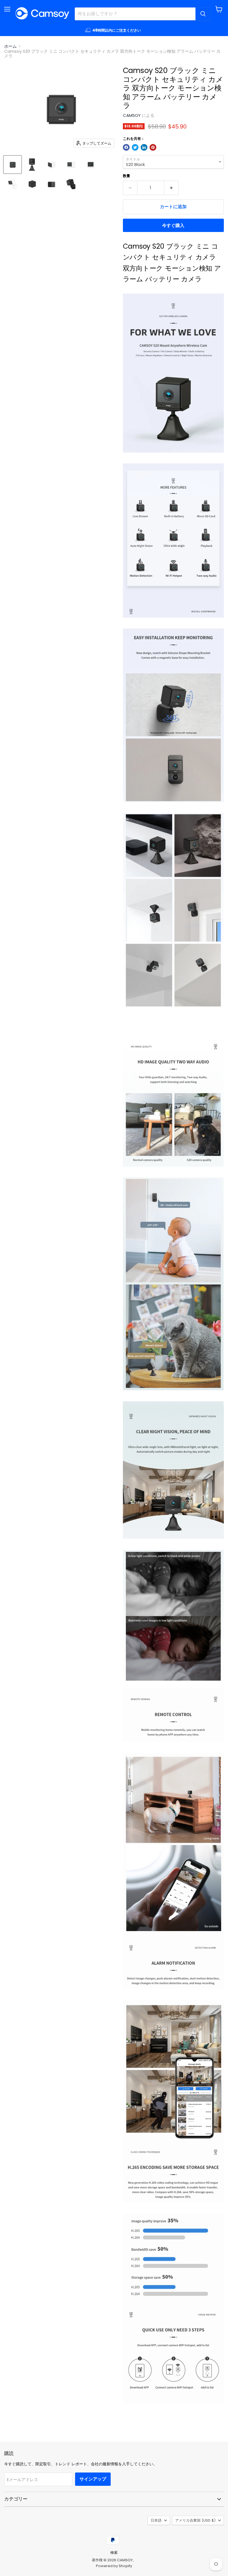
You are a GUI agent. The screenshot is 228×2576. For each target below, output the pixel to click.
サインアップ (93, 2479)
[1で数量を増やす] (171, 188)
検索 (114, 2553)
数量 (127, 176)
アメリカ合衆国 (195, 2520)
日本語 (156, 2520)
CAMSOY (132, 115)
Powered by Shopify (114, 2566)
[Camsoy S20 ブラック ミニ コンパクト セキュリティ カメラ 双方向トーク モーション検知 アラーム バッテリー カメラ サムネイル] (13, 165)
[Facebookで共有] (126, 147)
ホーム (10, 46)
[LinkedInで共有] (144, 147)
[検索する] (203, 14)
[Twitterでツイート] (135, 147)
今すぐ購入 (173, 225)
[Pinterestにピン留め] (153, 147)
